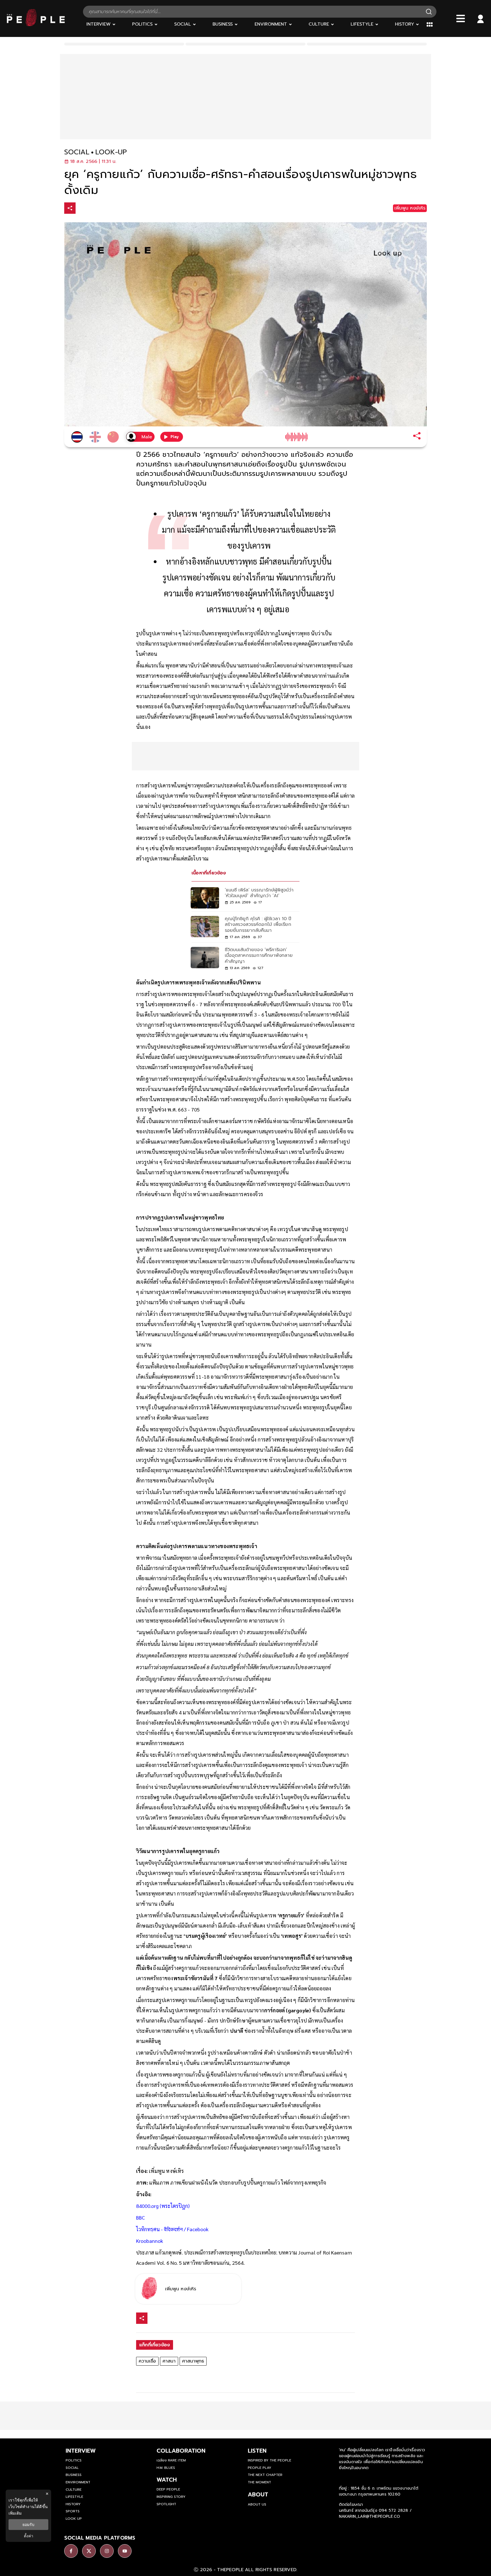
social (77, 152)
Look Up (74, 2519)
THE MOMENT (259, 2482)
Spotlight (166, 2504)
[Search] (429, 12)
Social (72, 2468)
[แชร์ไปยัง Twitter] (94, 208)
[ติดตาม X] (89, 2551)
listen (257, 2451)
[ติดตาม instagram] (107, 2551)
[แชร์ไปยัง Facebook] (82, 209)
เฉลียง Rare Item (171, 2460)
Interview (81, 2451)
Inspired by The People (270, 2460)
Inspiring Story (171, 2497)
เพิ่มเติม (15, 2513)
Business (74, 2475)
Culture (74, 2490)
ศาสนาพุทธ (193, 2361)
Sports (73, 2511)
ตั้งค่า (29, 2536)
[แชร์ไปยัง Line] (106, 209)
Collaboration (181, 2451)
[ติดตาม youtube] (125, 2551)
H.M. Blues (166, 2468)
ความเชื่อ (147, 2361)
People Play (260, 2468)
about (258, 2494)
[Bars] (461, 18)
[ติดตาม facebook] (71, 2551)
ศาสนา (169, 2361)
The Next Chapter (265, 2475)
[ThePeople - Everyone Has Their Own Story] (36, 25)
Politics (74, 2460)
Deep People (168, 2489)
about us (257, 2504)
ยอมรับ (28, 2525)
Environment (78, 2482)
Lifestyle (74, 2497)
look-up (111, 152)
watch (167, 2480)
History (73, 2504)
